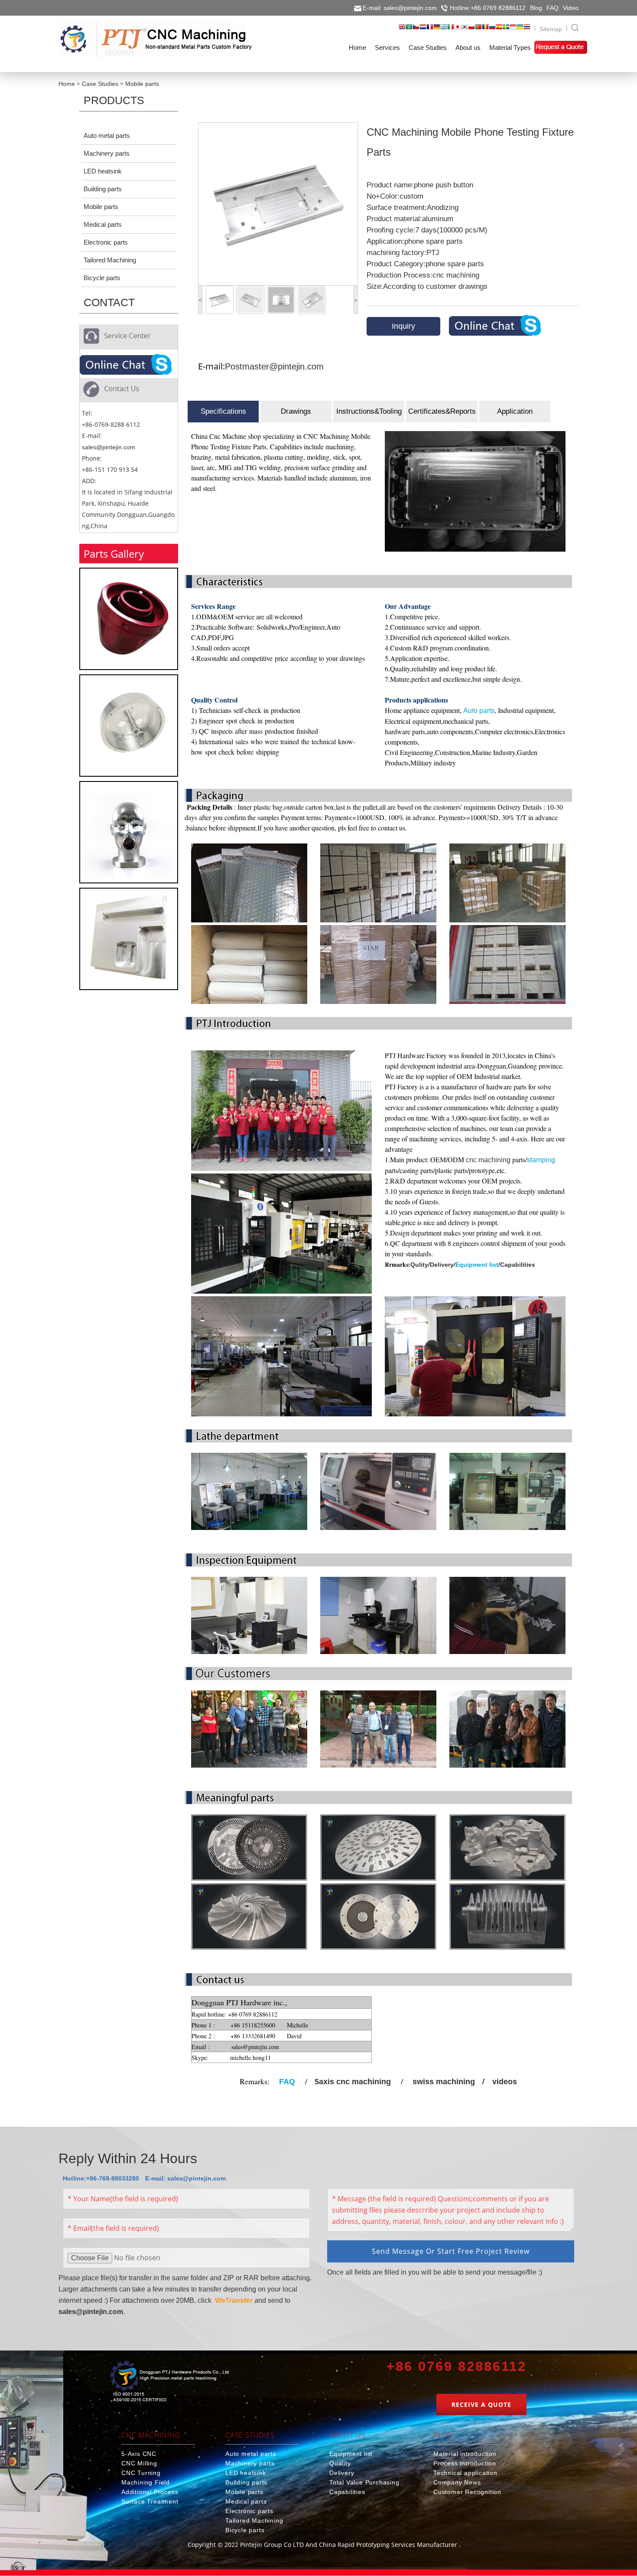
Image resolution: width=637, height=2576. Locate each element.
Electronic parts (106, 242)
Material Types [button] (510, 47)
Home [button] (357, 47)
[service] (126, 366)
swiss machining (444, 2082)
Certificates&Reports (442, 411)
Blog (536, 8)
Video (571, 8)
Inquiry (403, 326)
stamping (541, 1160)
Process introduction (465, 2463)
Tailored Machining (110, 260)
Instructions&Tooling (369, 411)
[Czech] (416, 29)
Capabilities (518, 1265)
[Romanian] (485, 29)
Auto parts (479, 711)
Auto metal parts (107, 136)
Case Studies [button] (428, 47)
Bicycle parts (102, 278)
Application (515, 411)
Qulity (419, 1265)
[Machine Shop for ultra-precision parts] (170, 2383)
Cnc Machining (151, 2435)
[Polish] (471, 29)
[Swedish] (506, 29)
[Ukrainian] (520, 29)
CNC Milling (139, 2463)
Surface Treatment (150, 2501)
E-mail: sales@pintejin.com (400, 8)
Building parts (103, 189)
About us (347, 2435)
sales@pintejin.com (109, 447)
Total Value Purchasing (364, 2482)
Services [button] (387, 47)
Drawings (296, 411)
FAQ (552, 8)
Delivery (442, 1265)
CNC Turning (141, 2473)
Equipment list (477, 1265)
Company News (457, 2482)
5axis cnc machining (353, 2082)
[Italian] (451, 29)
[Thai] (527, 29)
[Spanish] (499, 29)
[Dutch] (423, 29)
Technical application (465, 2473)
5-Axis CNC (139, 2454)
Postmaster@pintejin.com (274, 366)
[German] (437, 29)
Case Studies (100, 84)
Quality (340, 2463)
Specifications (223, 411)
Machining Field (146, 2482)
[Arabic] (409, 29)
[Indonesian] (513, 29)
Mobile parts (142, 84)
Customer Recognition (467, 2492)
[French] (430, 29)
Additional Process (150, 2492)
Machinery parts (107, 153)
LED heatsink (103, 171)
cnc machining (488, 1160)
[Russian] (492, 29)
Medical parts (103, 224)
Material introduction (465, 2454)
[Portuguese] (478, 29)
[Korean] (465, 29)
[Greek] (444, 29)
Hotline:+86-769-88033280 (101, 2178)
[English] (402, 29)
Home (67, 84)
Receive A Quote (481, 2404)
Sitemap (551, 29)
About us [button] (468, 47)
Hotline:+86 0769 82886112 (488, 8)
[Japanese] (458, 29)
